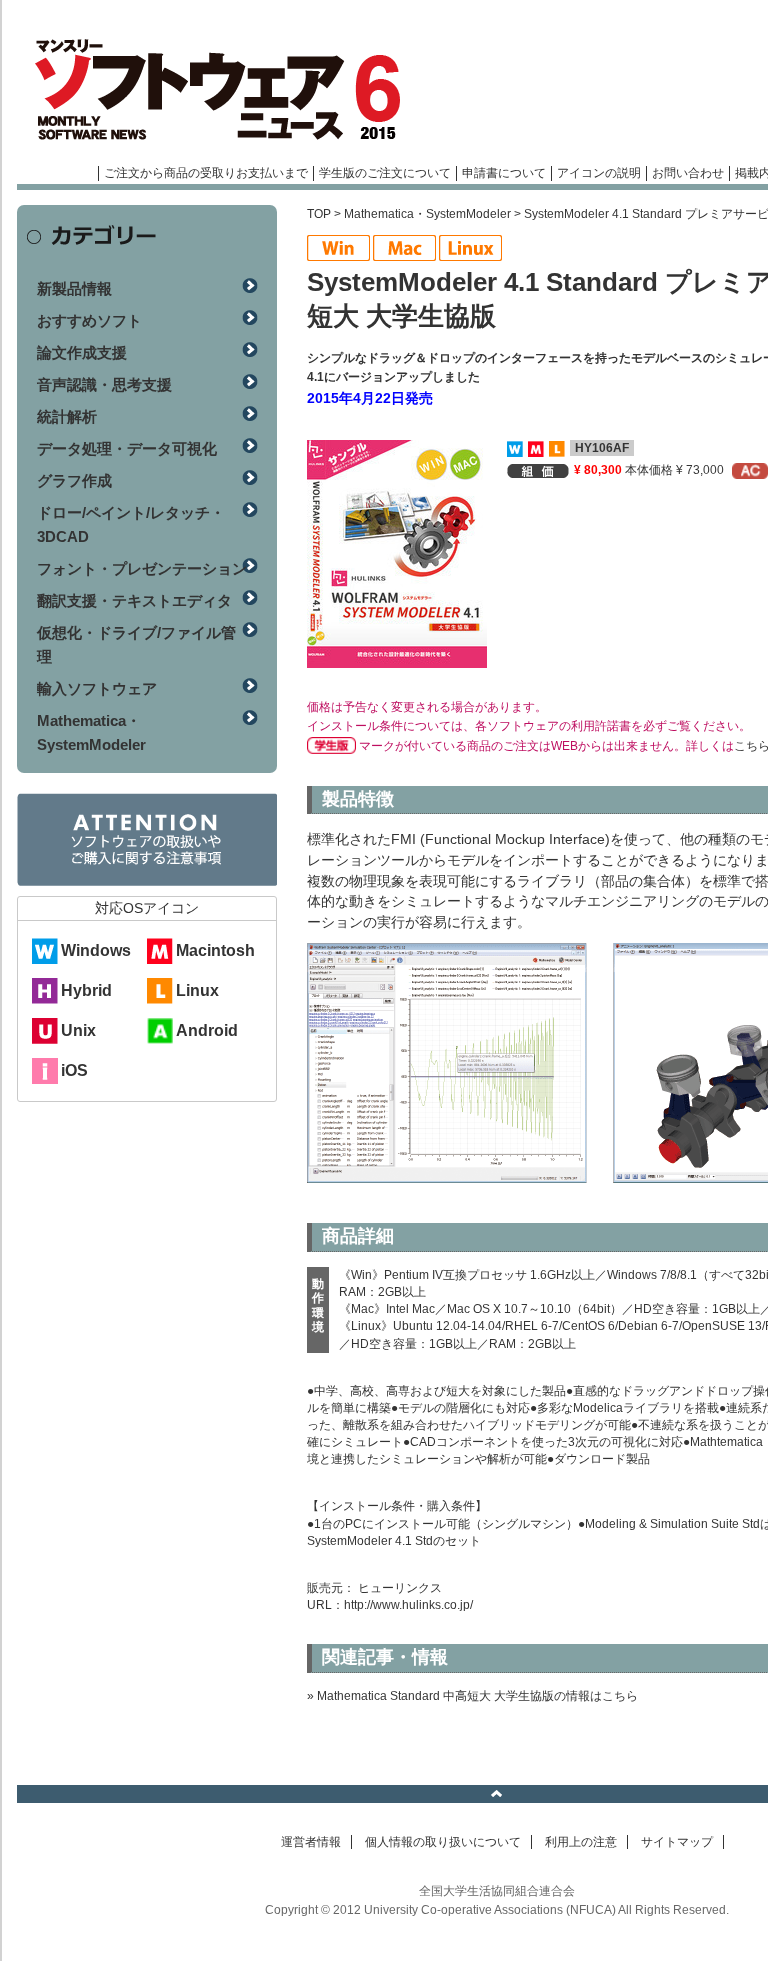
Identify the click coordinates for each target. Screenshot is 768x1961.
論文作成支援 (82, 352)
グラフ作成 (74, 480)
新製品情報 (74, 288)
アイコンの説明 (599, 173)
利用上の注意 (581, 1842)
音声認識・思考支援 (104, 384)
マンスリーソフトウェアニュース (229, 90)
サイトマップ (677, 1842)
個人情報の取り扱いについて (443, 1842)
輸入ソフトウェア (97, 688)
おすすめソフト (89, 320)
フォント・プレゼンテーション (142, 568)
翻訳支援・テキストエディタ (134, 600)
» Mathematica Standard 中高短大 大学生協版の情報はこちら (472, 1696)
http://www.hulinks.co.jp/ (408, 1605)
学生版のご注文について (385, 173)
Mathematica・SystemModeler (427, 214)
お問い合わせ (688, 173)
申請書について (504, 173)
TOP (319, 214)
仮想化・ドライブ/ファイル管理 (136, 644)
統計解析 (67, 416)
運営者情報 (311, 1842)
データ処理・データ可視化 (127, 448)
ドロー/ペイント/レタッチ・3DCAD (131, 524)
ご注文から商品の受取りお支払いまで (206, 173)
